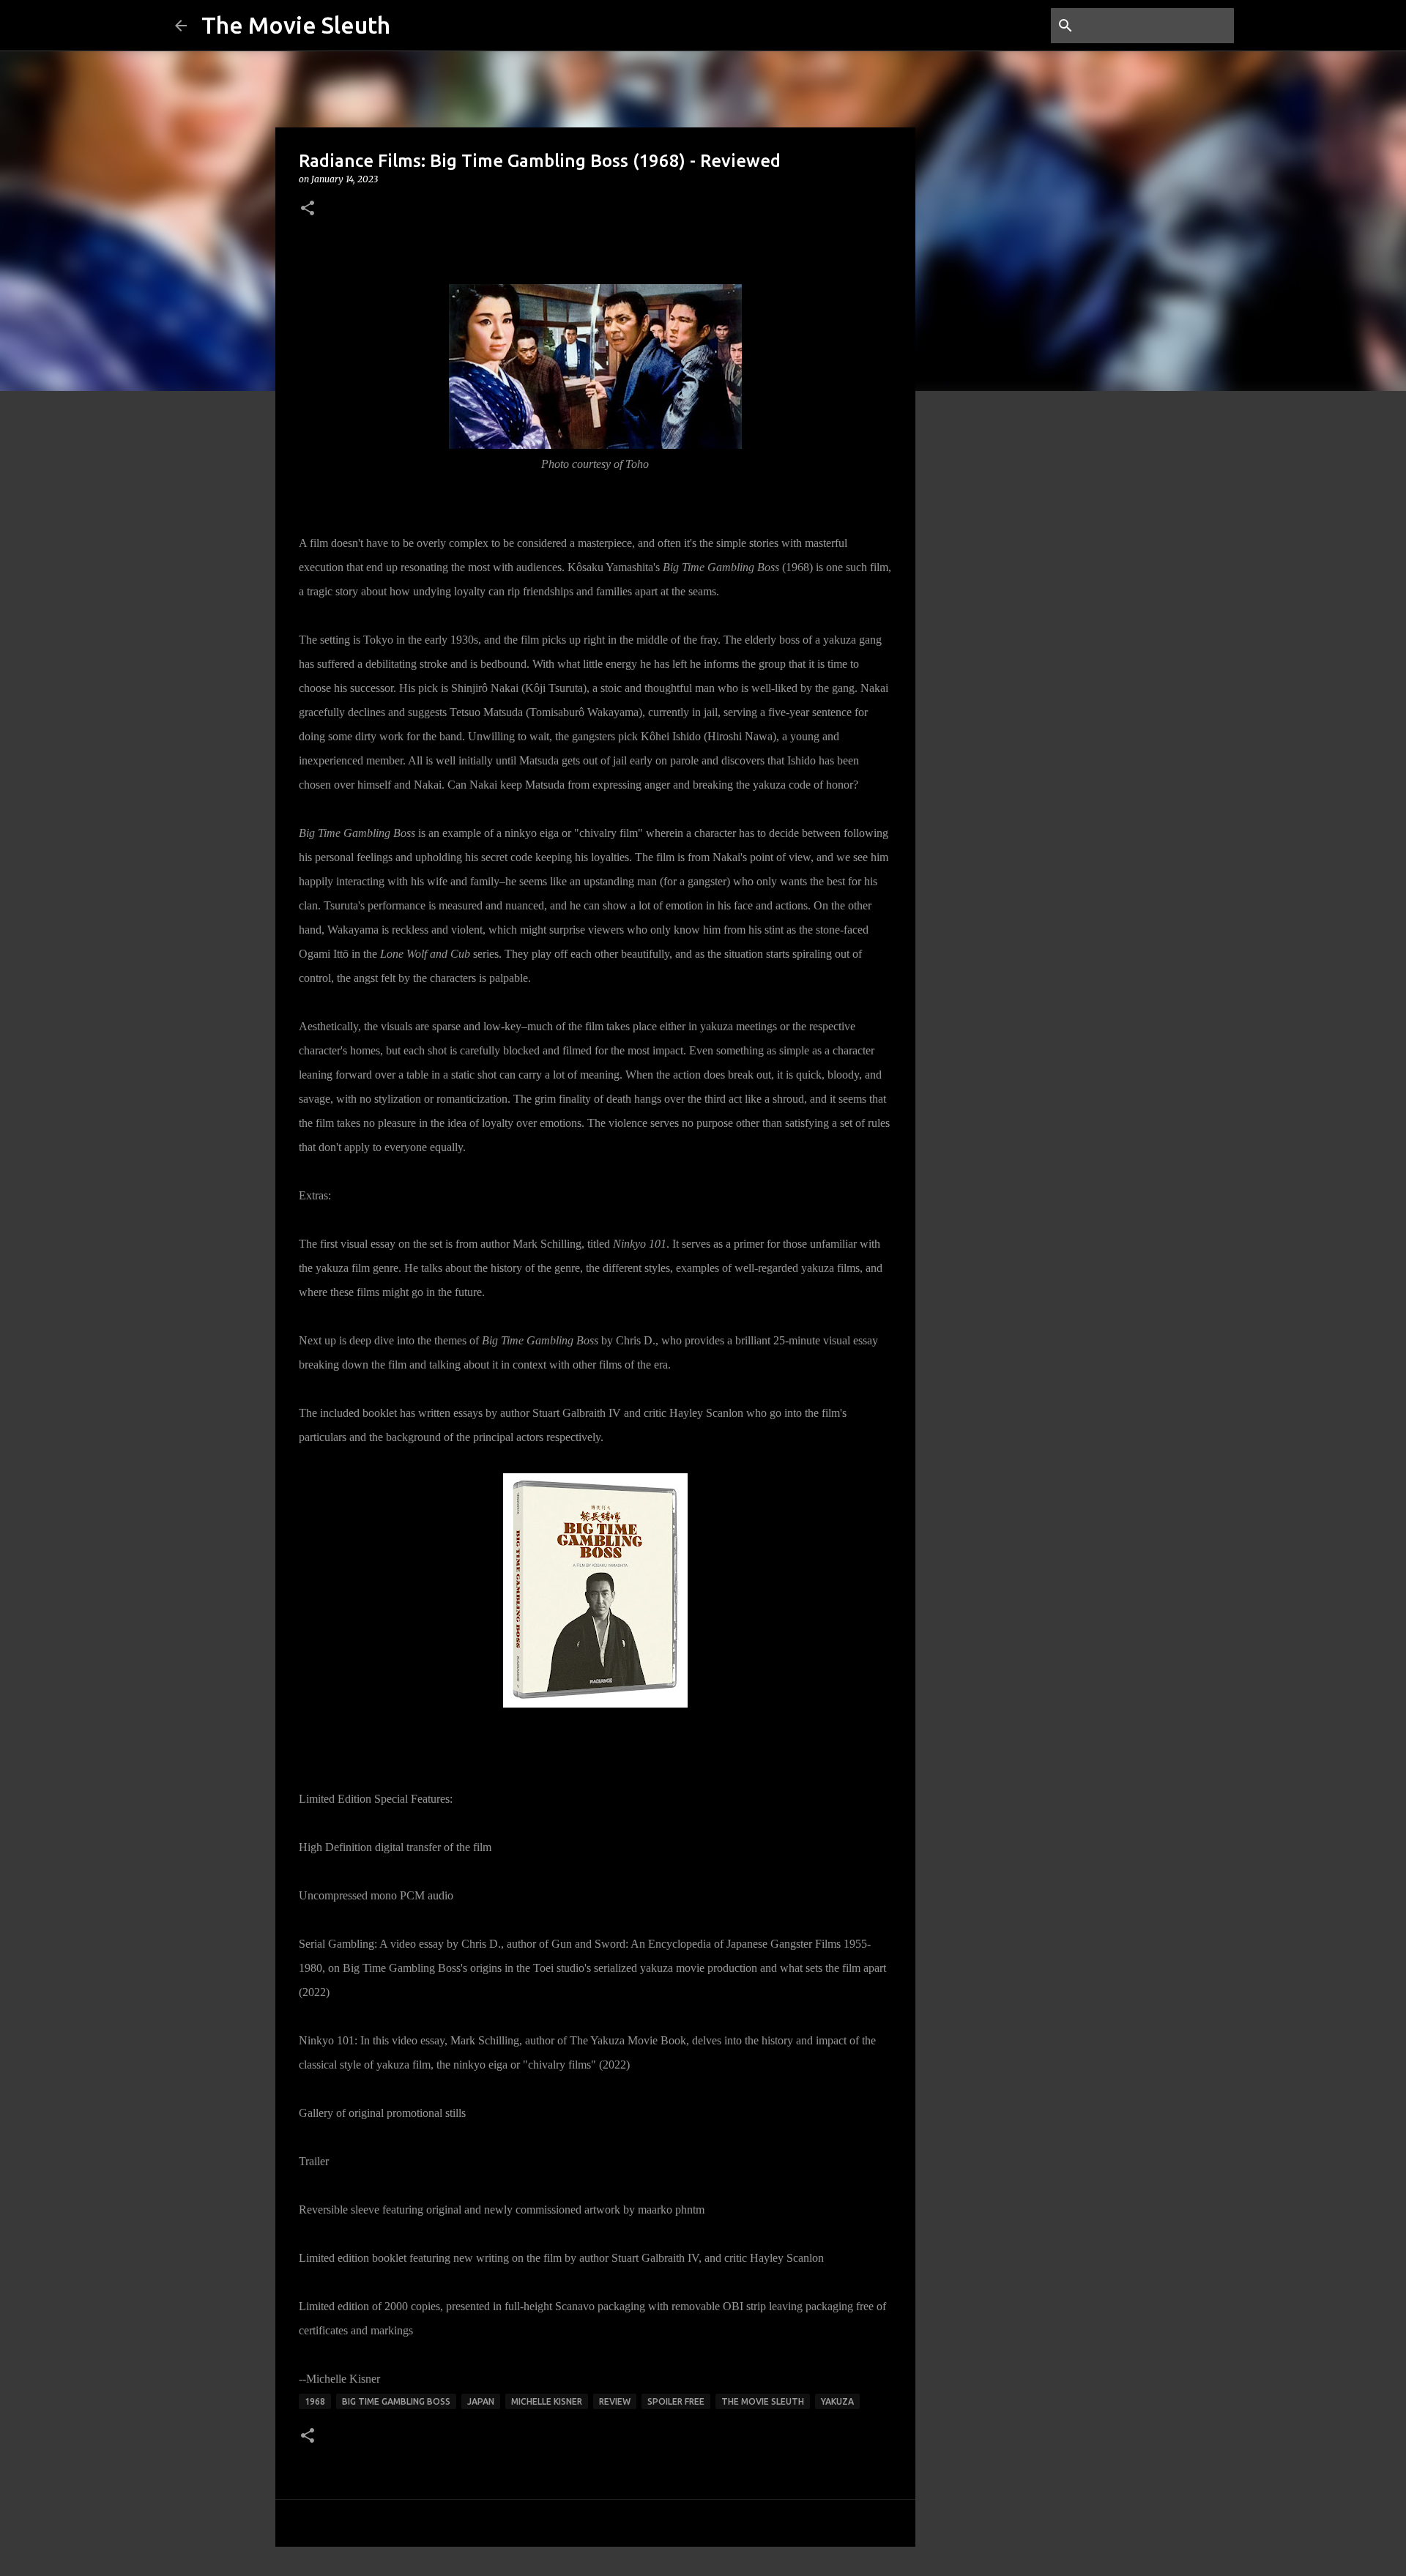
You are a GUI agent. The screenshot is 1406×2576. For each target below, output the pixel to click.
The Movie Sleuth (296, 25)
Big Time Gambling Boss (396, 2401)
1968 (315, 2401)
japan (481, 2401)
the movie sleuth (763, 2401)
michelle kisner (547, 2401)
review (615, 2401)
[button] (308, 209)
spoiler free (676, 2401)
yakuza (837, 2401)
